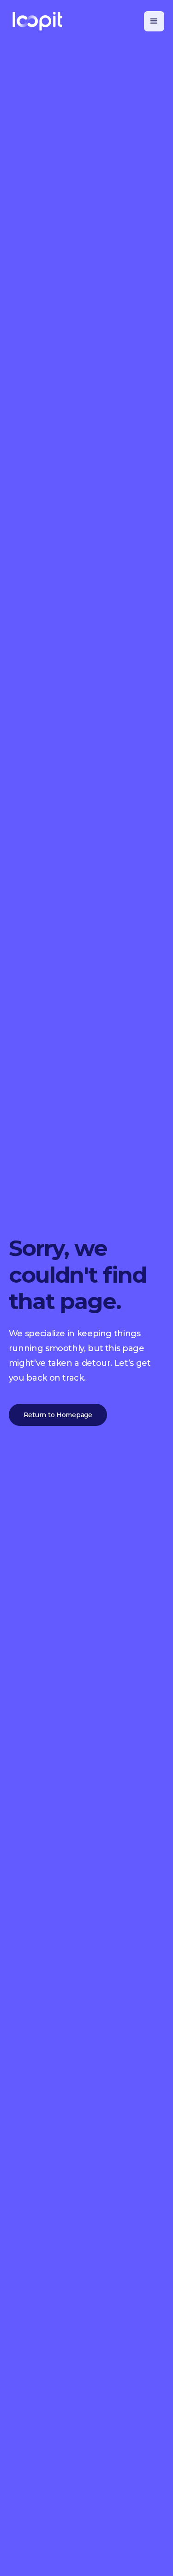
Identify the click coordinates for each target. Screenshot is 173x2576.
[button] (154, 21)
